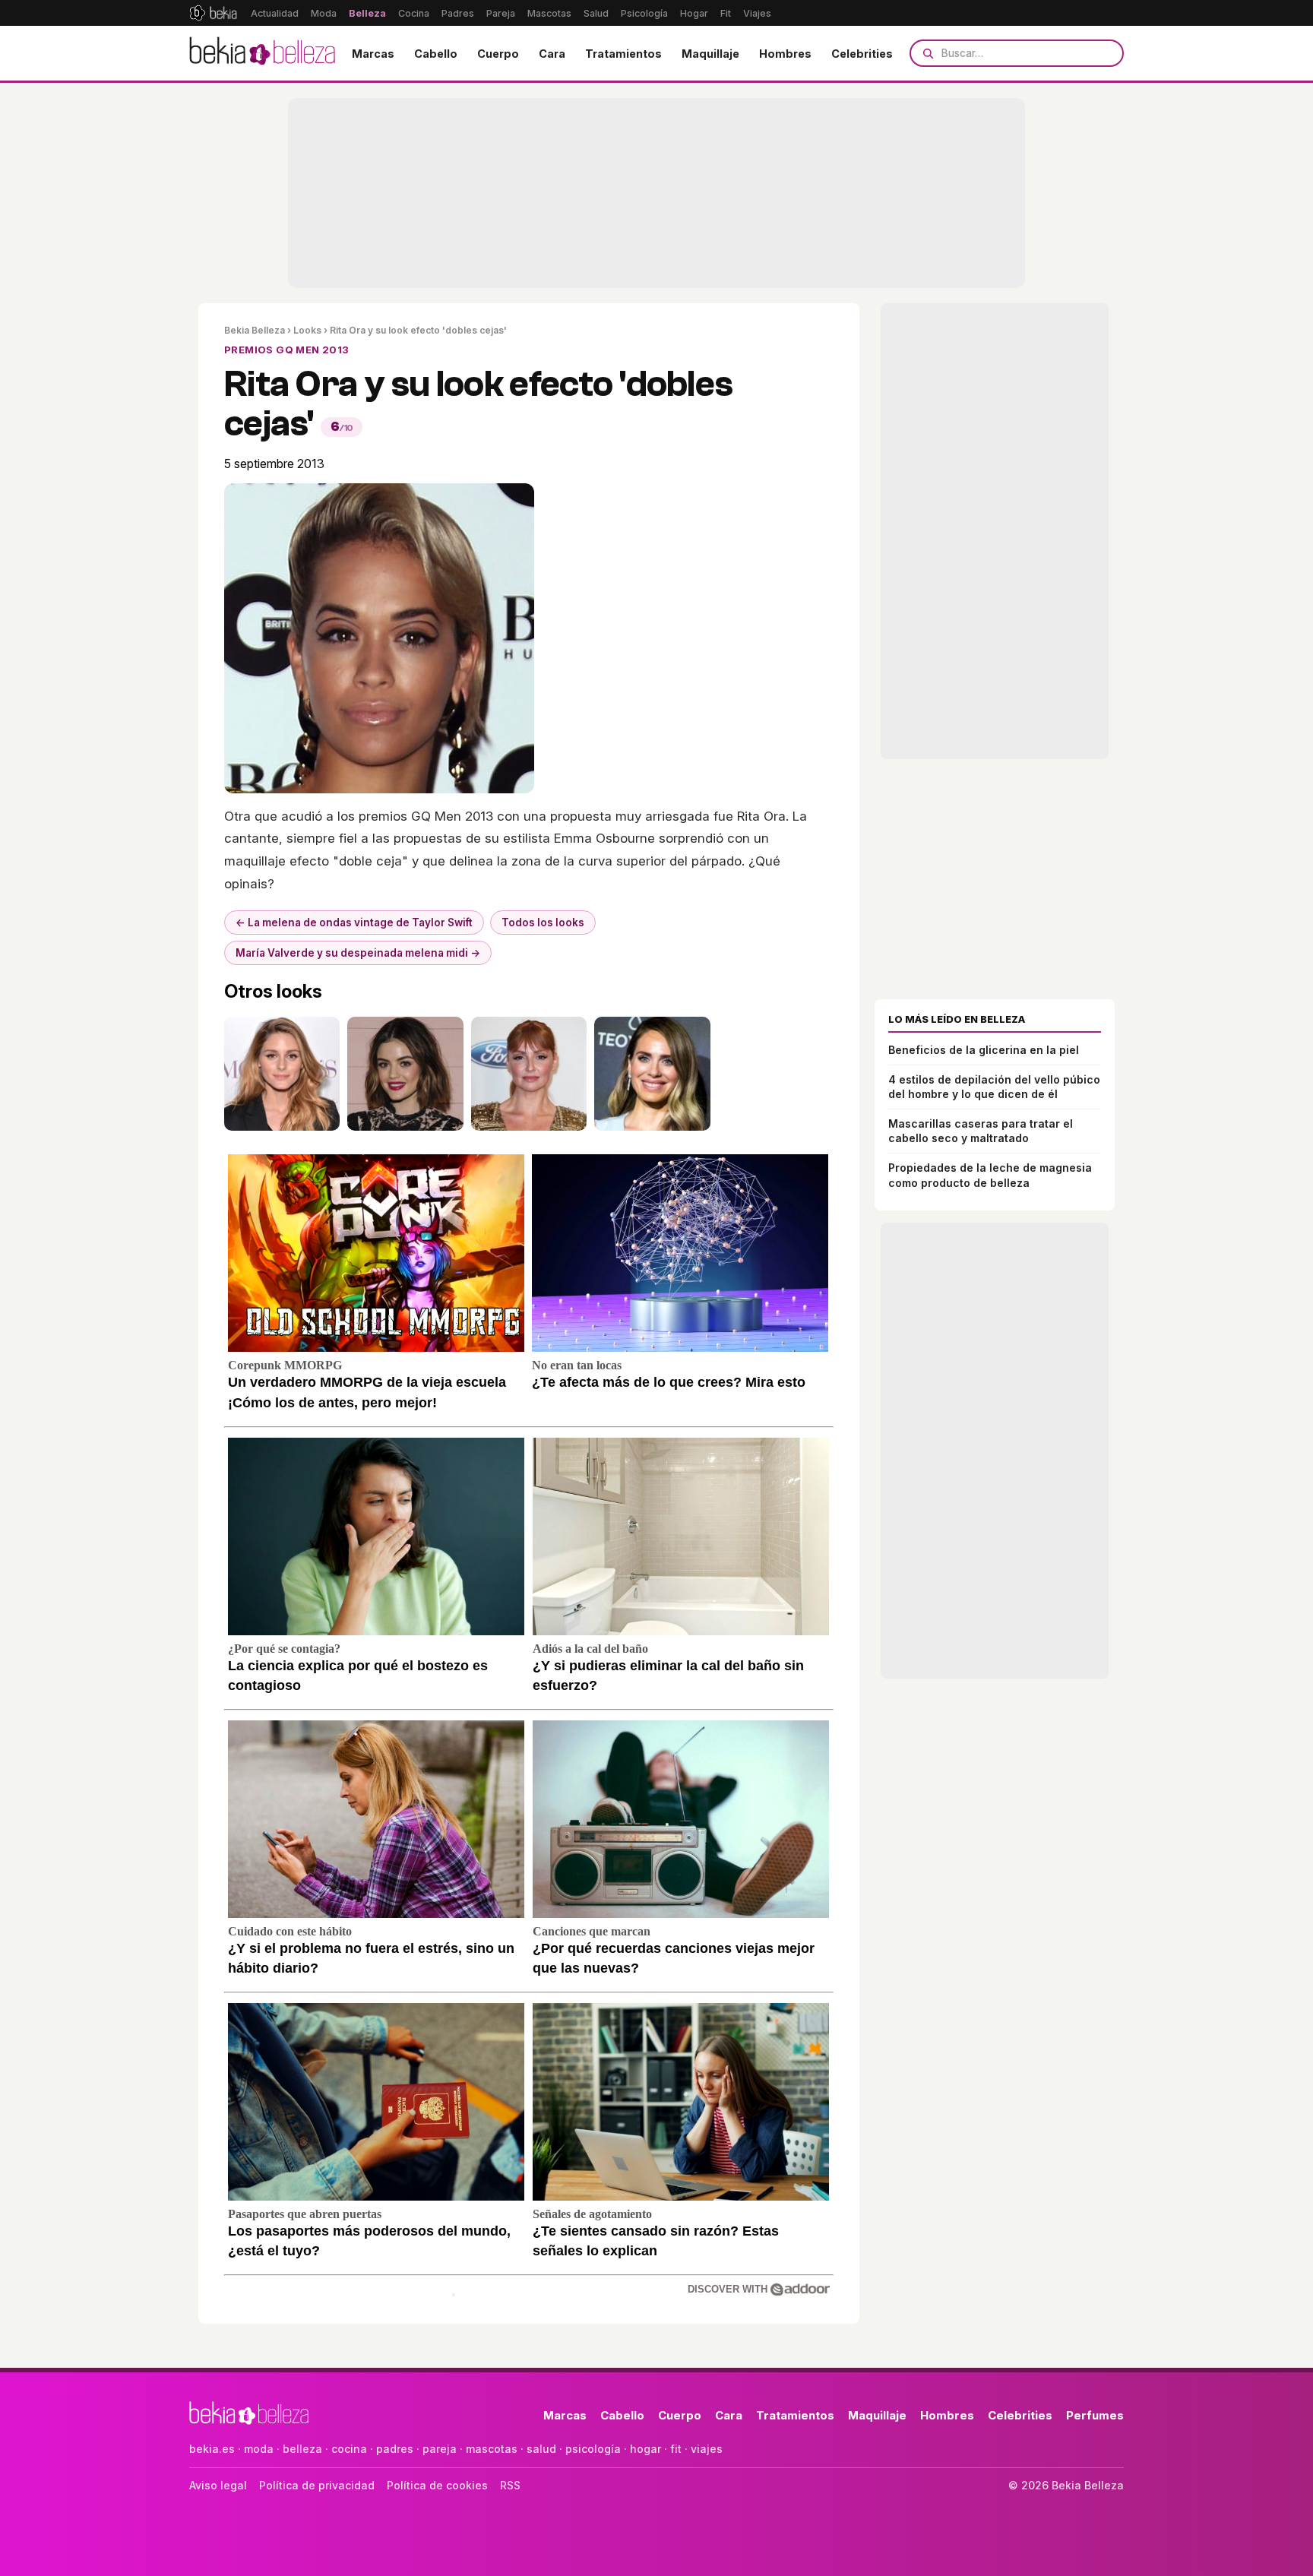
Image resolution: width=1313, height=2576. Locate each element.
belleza (302, 2449)
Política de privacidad (317, 2485)
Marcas (373, 54)
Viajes (757, 13)
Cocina (414, 13)
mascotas (492, 2449)
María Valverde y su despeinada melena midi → (358, 953)
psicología (593, 2449)
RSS (510, 2485)
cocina (349, 2449)
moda (259, 2449)
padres (395, 2449)
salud (541, 2449)
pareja (440, 2449)
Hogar (694, 13)
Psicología (644, 13)
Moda (324, 13)
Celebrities (862, 54)
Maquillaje (710, 54)
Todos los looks (543, 922)
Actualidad (275, 13)
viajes (707, 2449)
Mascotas (549, 13)
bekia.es (212, 2449)
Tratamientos (623, 54)
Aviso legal (218, 2485)
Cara (552, 54)
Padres (458, 13)
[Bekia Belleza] (262, 53)
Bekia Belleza (255, 330)
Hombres (785, 54)
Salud (596, 13)
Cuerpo (498, 54)
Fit (726, 13)
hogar (645, 2449)
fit (676, 2449)
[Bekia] (213, 13)
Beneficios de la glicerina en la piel (984, 1050)
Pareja (501, 13)
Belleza (367, 13)
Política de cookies (437, 2485)
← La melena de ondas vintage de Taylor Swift (354, 922)
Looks (307, 330)
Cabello (436, 54)
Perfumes (1095, 2415)
